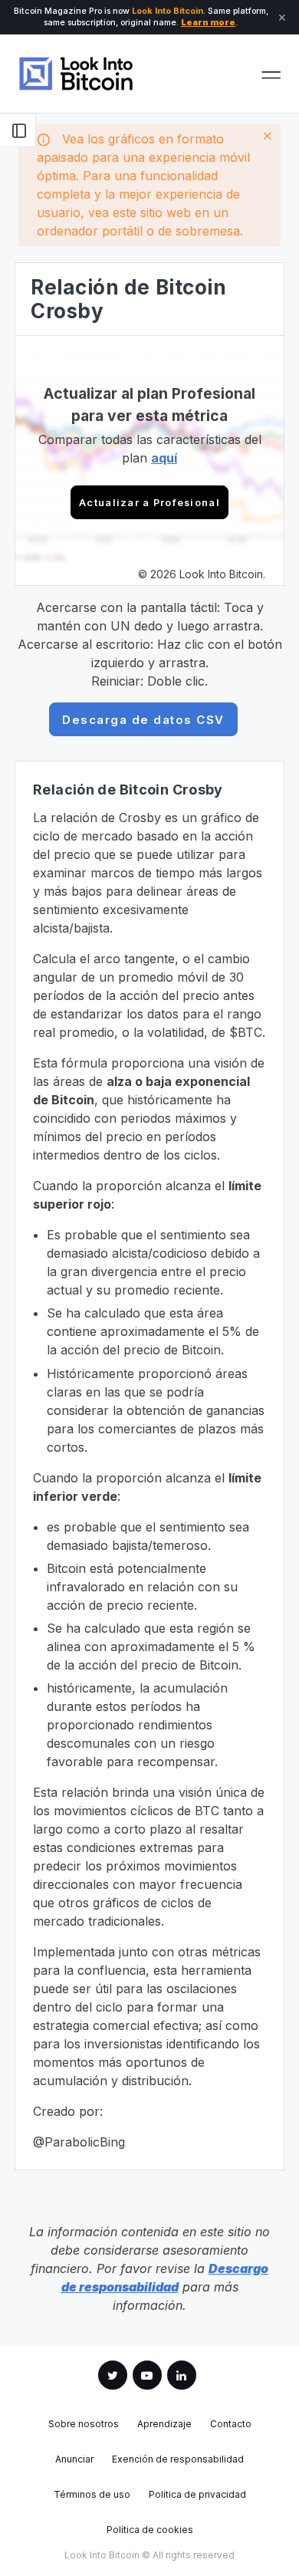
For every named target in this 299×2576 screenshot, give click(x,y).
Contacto (231, 2424)
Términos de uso (92, 2495)
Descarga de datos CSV (143, 720)
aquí (164, 458)
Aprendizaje (164, 2424)
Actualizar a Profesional (149, 503)
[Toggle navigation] (271, 74)
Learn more (208, 23)
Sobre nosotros (84, 2424)
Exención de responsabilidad (178, 2459)
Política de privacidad (197, 2495)
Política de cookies (150, 2530)
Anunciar (74, 2459)
